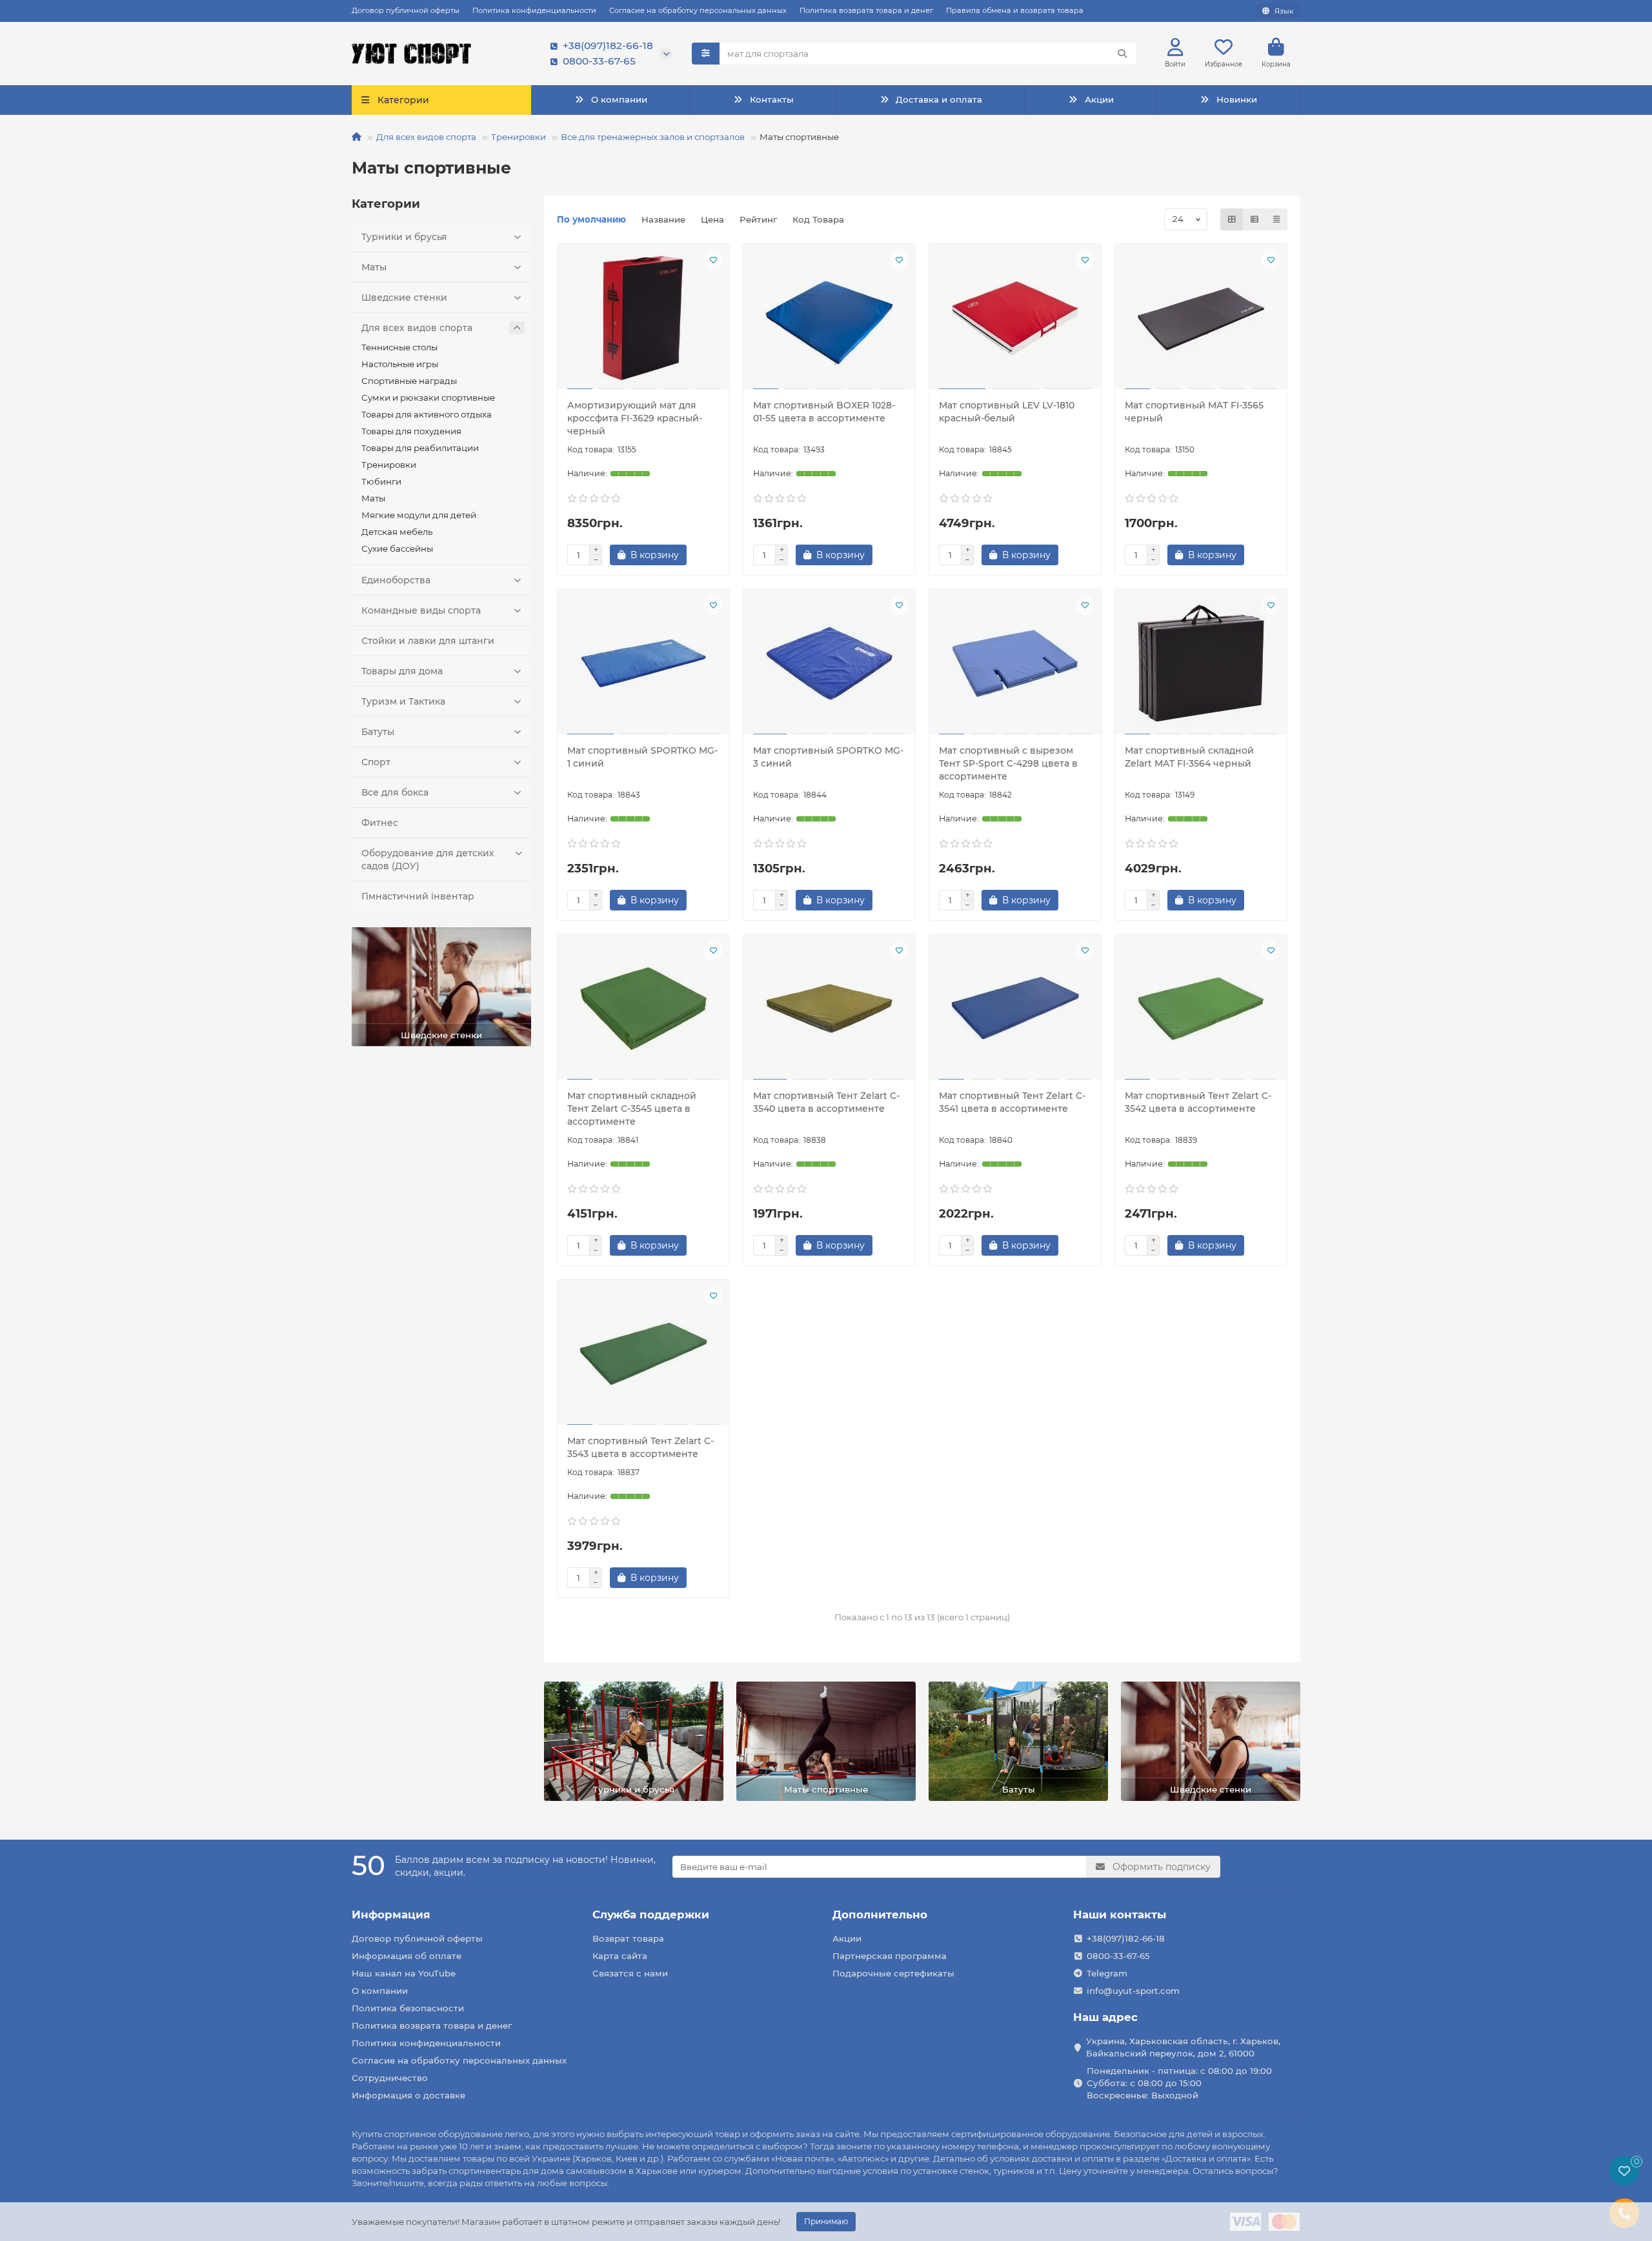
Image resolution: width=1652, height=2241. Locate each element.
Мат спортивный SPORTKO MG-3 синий (828, 757)
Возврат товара (628, 1938)
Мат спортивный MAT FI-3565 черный (1194, 412)
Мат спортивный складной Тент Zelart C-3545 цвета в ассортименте (632, 1109)
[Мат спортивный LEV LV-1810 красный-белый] (1015, 318)
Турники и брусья (404, 237)
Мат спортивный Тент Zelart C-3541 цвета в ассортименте (1012, 1102)
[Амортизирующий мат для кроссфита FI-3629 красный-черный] (643, 318)
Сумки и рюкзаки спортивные (428, 397)
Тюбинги (381, 481)
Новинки (1237, 99)
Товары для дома (402, 671)
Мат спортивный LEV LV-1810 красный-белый (1007, 412)
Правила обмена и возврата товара (1015, 10)
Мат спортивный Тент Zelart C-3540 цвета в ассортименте (826, 1102)
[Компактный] (1276, 219)
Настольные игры (400, 364)
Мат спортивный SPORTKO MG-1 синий (642, 757)
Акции (1099, 99)
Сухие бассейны (397, 548)
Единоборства (396, 580)
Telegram (1107, 1973)
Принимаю (826, 2221)
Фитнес (380, 823)
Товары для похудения (411, 431)
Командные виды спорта (421, 610)
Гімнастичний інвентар (418, 896)
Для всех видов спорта (426, 137)
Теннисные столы (399, 347)
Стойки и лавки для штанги (428, 641)
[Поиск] (1122, 54)
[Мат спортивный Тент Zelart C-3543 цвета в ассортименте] (643, 1354)
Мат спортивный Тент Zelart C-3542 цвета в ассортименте (1198, 1102)
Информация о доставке (408, 2095)
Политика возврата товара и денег (866, 10)
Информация (391, 1914)
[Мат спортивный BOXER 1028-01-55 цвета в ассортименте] (829, 318)
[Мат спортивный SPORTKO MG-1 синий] (643, 663)
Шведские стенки (404, 297)
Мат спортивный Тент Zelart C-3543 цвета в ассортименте (640, 1447)
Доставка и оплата (939, 99)
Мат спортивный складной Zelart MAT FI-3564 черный (1189, 757)
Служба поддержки (651, 1914)
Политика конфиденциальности (534, 10)
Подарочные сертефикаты (893, 1973)
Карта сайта (620, 1956)
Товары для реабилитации (420, 448)
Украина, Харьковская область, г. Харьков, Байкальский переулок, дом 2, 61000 (1183, 2047)
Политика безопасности (408, 2008)
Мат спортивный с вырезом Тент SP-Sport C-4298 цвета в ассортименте (1008, 763)
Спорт (376, 762)
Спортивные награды (409, 381)
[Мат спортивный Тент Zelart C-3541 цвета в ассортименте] (1015, 1009)
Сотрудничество (390, 2078)
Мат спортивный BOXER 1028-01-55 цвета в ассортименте (824, 412)
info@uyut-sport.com (1133, 1991)
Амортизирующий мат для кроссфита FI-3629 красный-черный (635, 418)
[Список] (1254, 219)
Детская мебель (397, 532)
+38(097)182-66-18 (608, 45)
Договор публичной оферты (406, 10)
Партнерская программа (890, 1956)
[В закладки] (713, 260)
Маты (374, 267)
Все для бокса (395, 792)
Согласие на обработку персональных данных (698, 10)
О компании (619, 99)
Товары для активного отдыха (427, 414)
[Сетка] (1232, 219)
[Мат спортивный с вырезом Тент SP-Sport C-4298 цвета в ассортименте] (1015, 663)
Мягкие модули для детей (419, 515)
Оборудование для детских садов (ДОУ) (428, 859)
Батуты (378, 732)
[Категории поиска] (706, 54)
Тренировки (519, 137)
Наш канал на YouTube (404, 1973)
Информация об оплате (407, 1956)
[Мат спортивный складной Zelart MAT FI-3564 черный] (1201, 663)
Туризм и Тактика (403, 701)
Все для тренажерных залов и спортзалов (653, 137)
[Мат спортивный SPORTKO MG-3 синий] (829, 663)
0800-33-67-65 (599, 61)
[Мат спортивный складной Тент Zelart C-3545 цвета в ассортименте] (643, 1009)
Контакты (772, 99)
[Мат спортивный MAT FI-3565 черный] (1201, 318)
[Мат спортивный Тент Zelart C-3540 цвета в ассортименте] (829, 1009)
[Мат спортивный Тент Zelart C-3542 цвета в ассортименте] (1201, 1009)
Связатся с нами (630, 1973)
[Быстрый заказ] (709, 555)
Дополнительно (880, 1914)
